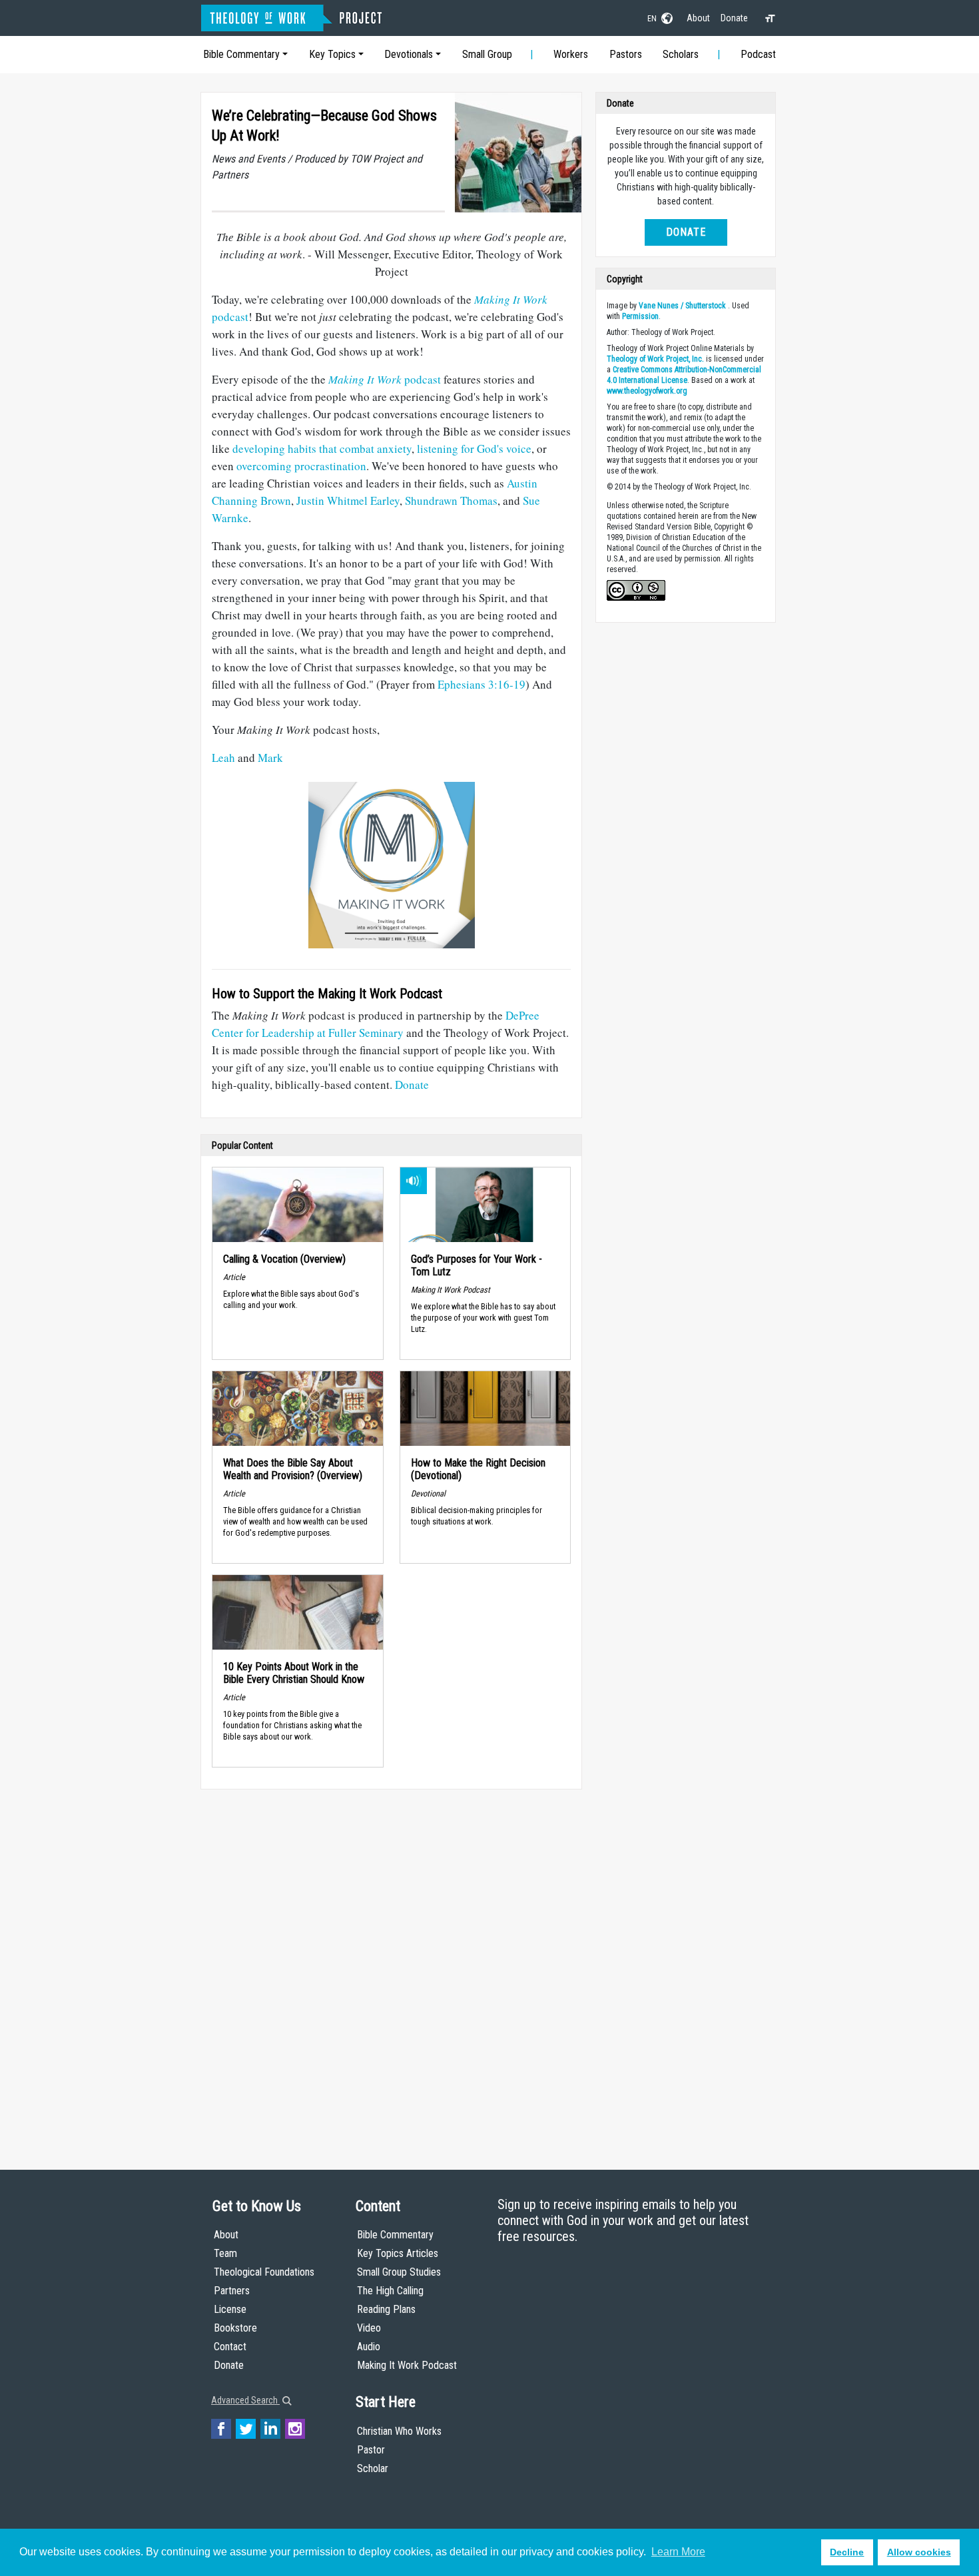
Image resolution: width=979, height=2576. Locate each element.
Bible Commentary (241, 54)
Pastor (371, 2450)
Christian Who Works (399, 2431)
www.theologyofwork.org (647, 391)
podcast (385, 379)
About (698, 18)
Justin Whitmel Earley (348, 500)
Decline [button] (847, 2552)
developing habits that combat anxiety (322, 449)
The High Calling (390, 2291)
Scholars (681, 54)
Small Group (487, 54)
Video (369, 2328)
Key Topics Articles (398, 2253)
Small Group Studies (399, 2272)
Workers (571, 54)
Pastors (626, 54)
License (230, 2309)
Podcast (758, 54)
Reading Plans (386, 2309)
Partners (232, 2291)
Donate (734, 18)
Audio (369, 2347)
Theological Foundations (264, 2272)
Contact (230, 2347)
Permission (640, 316)
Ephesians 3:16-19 (482, 684)
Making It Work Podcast (407, 2365)
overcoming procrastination (301, 466)
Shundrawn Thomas (451, 500)
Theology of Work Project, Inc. (655, 359)
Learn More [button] (678, 2552)
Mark (270, 758)
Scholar (373, 2468)
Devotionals (409, 54)
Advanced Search (245, 2400)
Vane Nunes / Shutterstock (682, 306)
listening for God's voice (474, 449)
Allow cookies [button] (919, 2552)
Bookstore (235, 2328)
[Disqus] (391, 1967)
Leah (223, 758)
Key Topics (332, 54)
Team (225, 2253)
